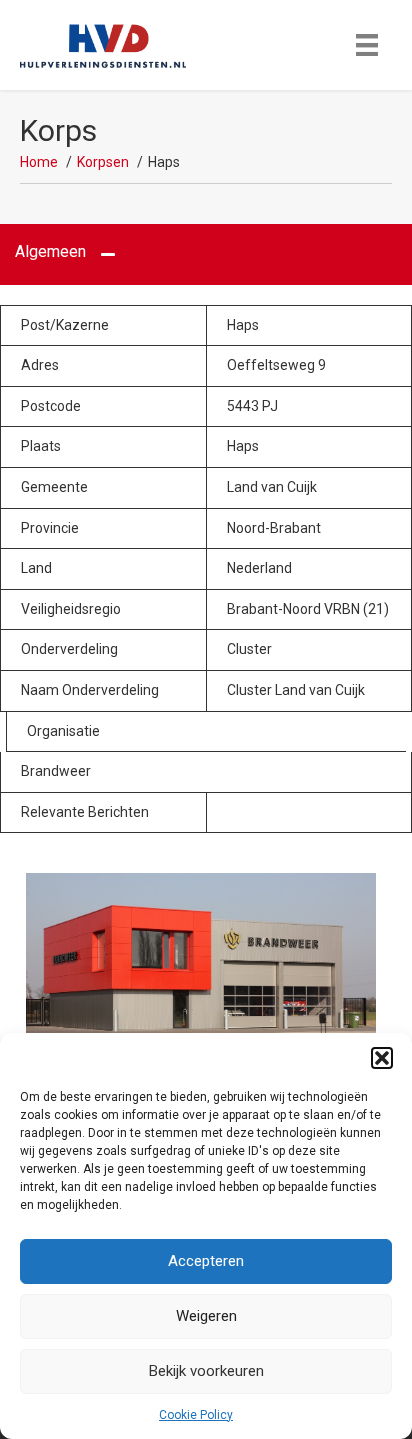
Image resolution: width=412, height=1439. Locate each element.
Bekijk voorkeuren (206, 1371)
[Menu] (367, 45)
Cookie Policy (196, 1415)
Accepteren (206, 1261)
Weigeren (206, 1316)
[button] (382, 1058)
